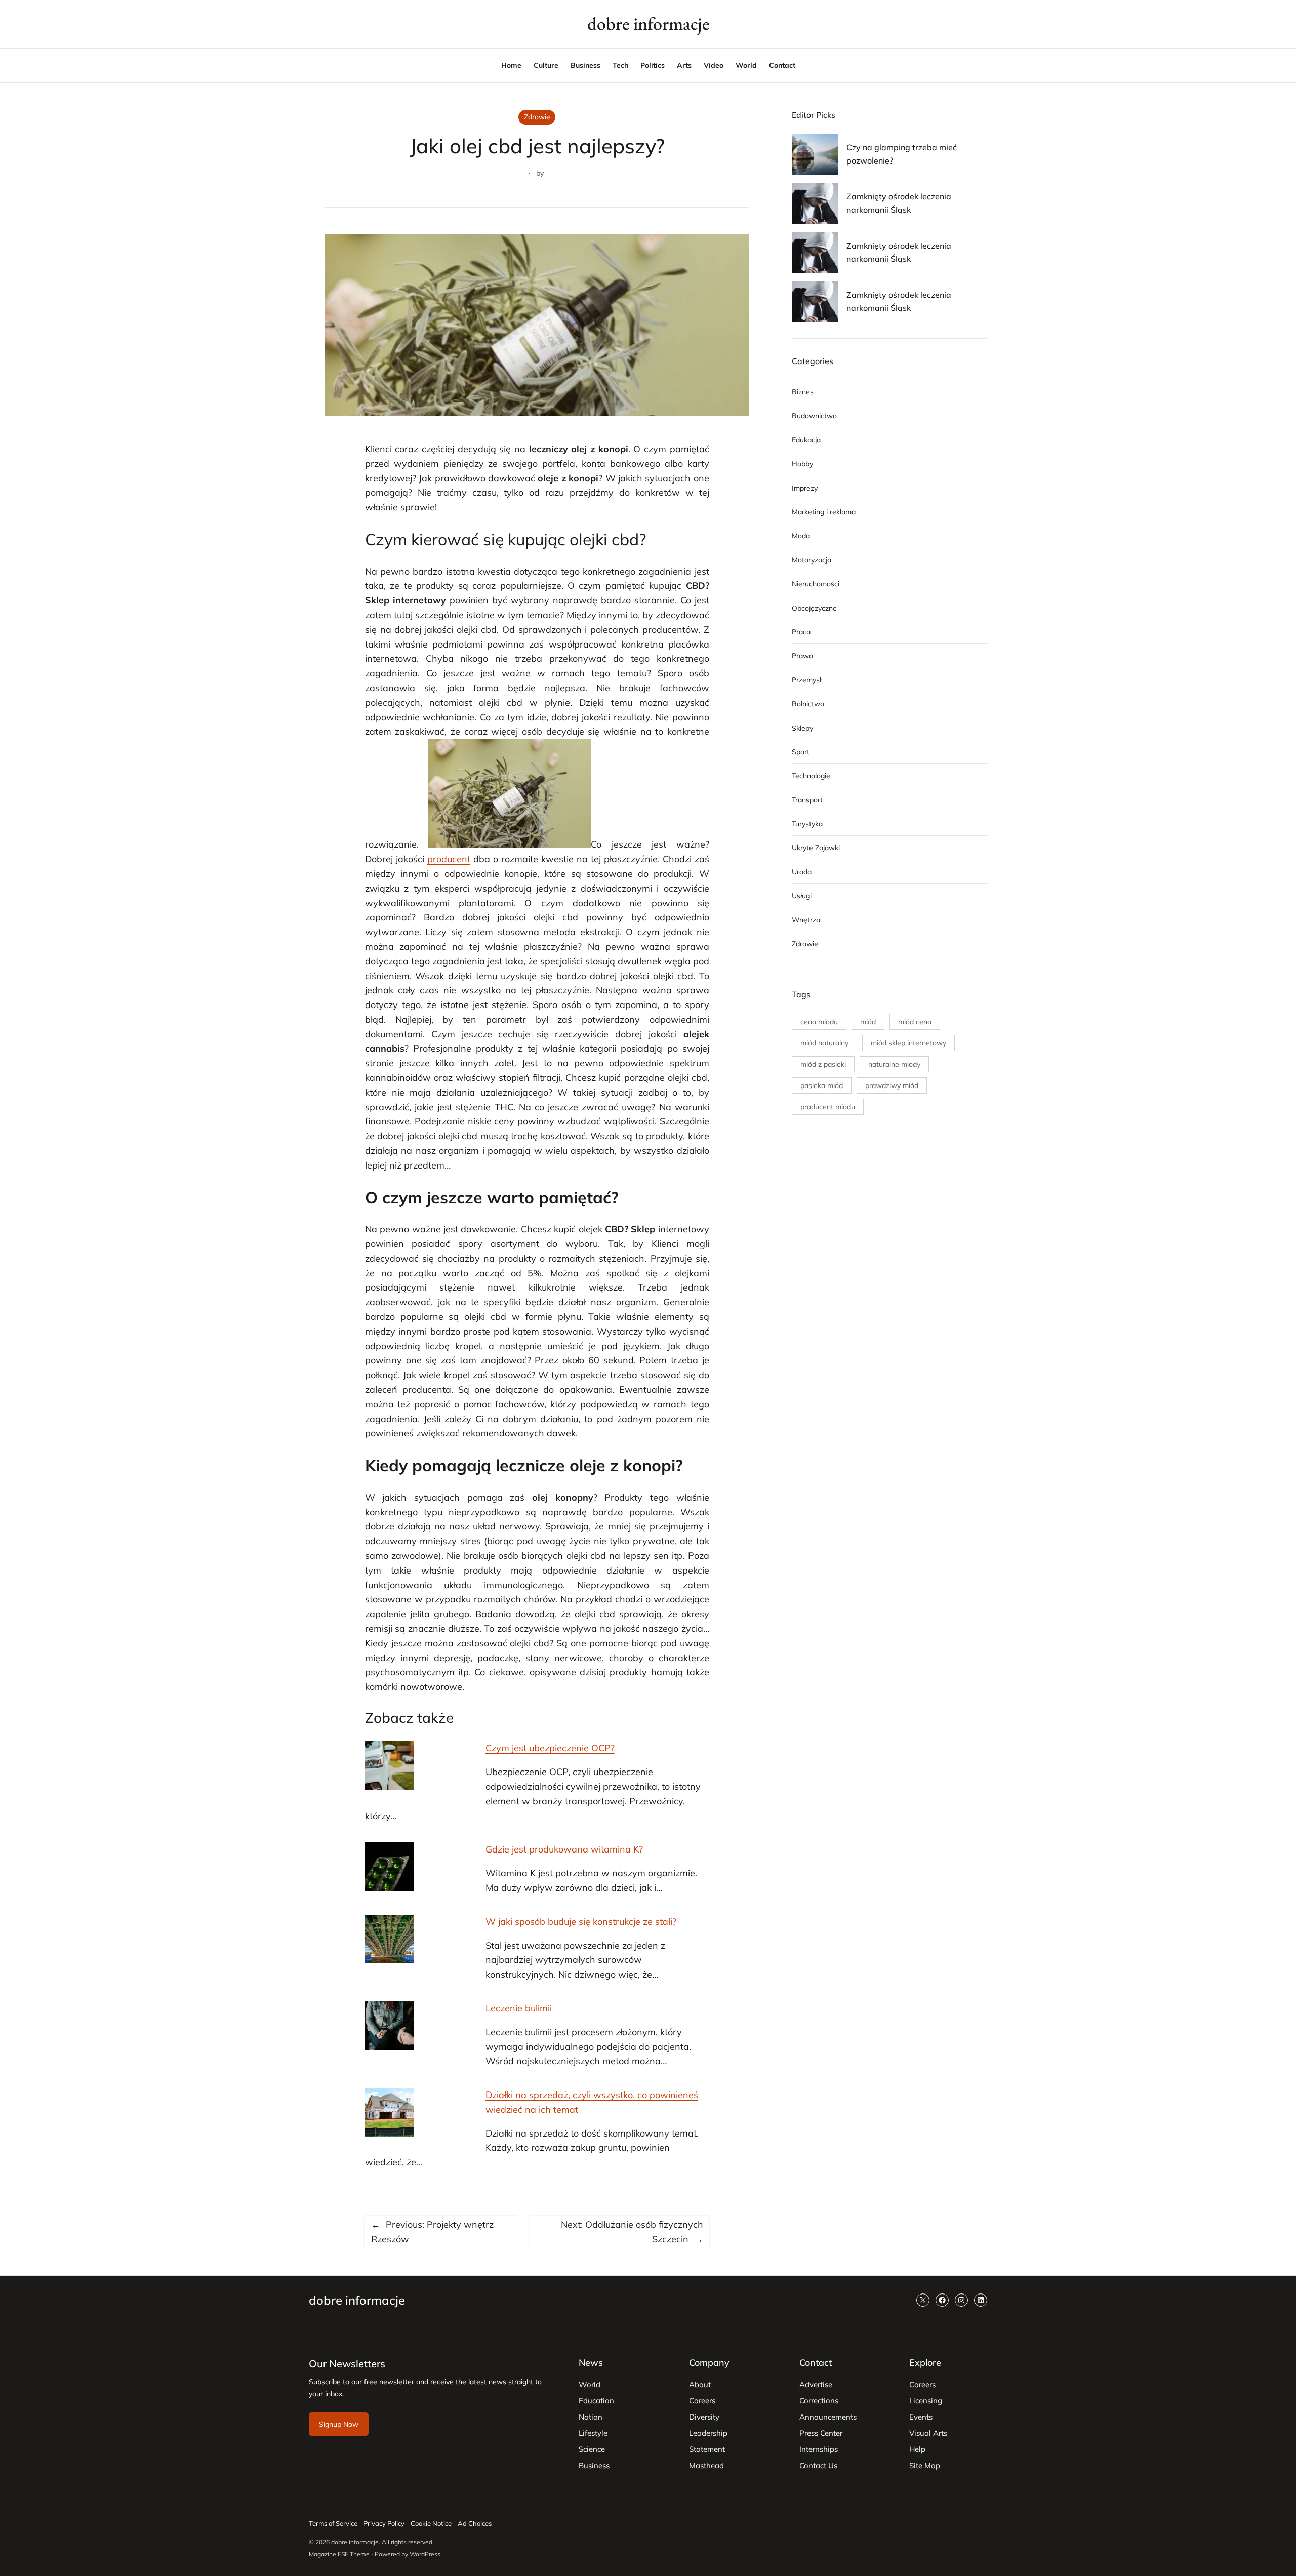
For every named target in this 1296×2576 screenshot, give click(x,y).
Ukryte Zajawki (816, 848)
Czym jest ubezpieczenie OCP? (550, 1748)
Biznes (803, 392)
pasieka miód (822, 1085)
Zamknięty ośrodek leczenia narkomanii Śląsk (899, 203)
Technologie (811, 776)
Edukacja (806, 440)
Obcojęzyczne (814, 608)
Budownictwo (814, 416)
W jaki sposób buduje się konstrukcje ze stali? (581, 1922)
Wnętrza (806, 920)
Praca (801, 632)
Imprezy (805, 488)
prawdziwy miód (892, 1085)
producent (449, 859)
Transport (807, 800)
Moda (801, 536)
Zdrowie (537, 117)
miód (868, 1022)
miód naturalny (824, 1043)
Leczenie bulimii (519, 2008)
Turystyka (807, 824)
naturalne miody (894, 1064)
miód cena (915, 1022)
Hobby (802, 464)
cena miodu (819, 1022)
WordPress (425, 2554)
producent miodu (828, 1107)
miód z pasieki (823, 1064)
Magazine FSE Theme (339, 2554)
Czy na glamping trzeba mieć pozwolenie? (902, 154)
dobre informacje (648, 24)
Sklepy (802, 728)
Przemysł (806, 680)
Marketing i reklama (824, 512)
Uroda (802, 872)
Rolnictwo (808, 704)
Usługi (802, 896)
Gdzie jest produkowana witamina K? (564, 1849)
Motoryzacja (812, 560)
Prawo (802, 656)
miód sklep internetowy (908, 1043)
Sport (801, 752)
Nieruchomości (816, 584)
